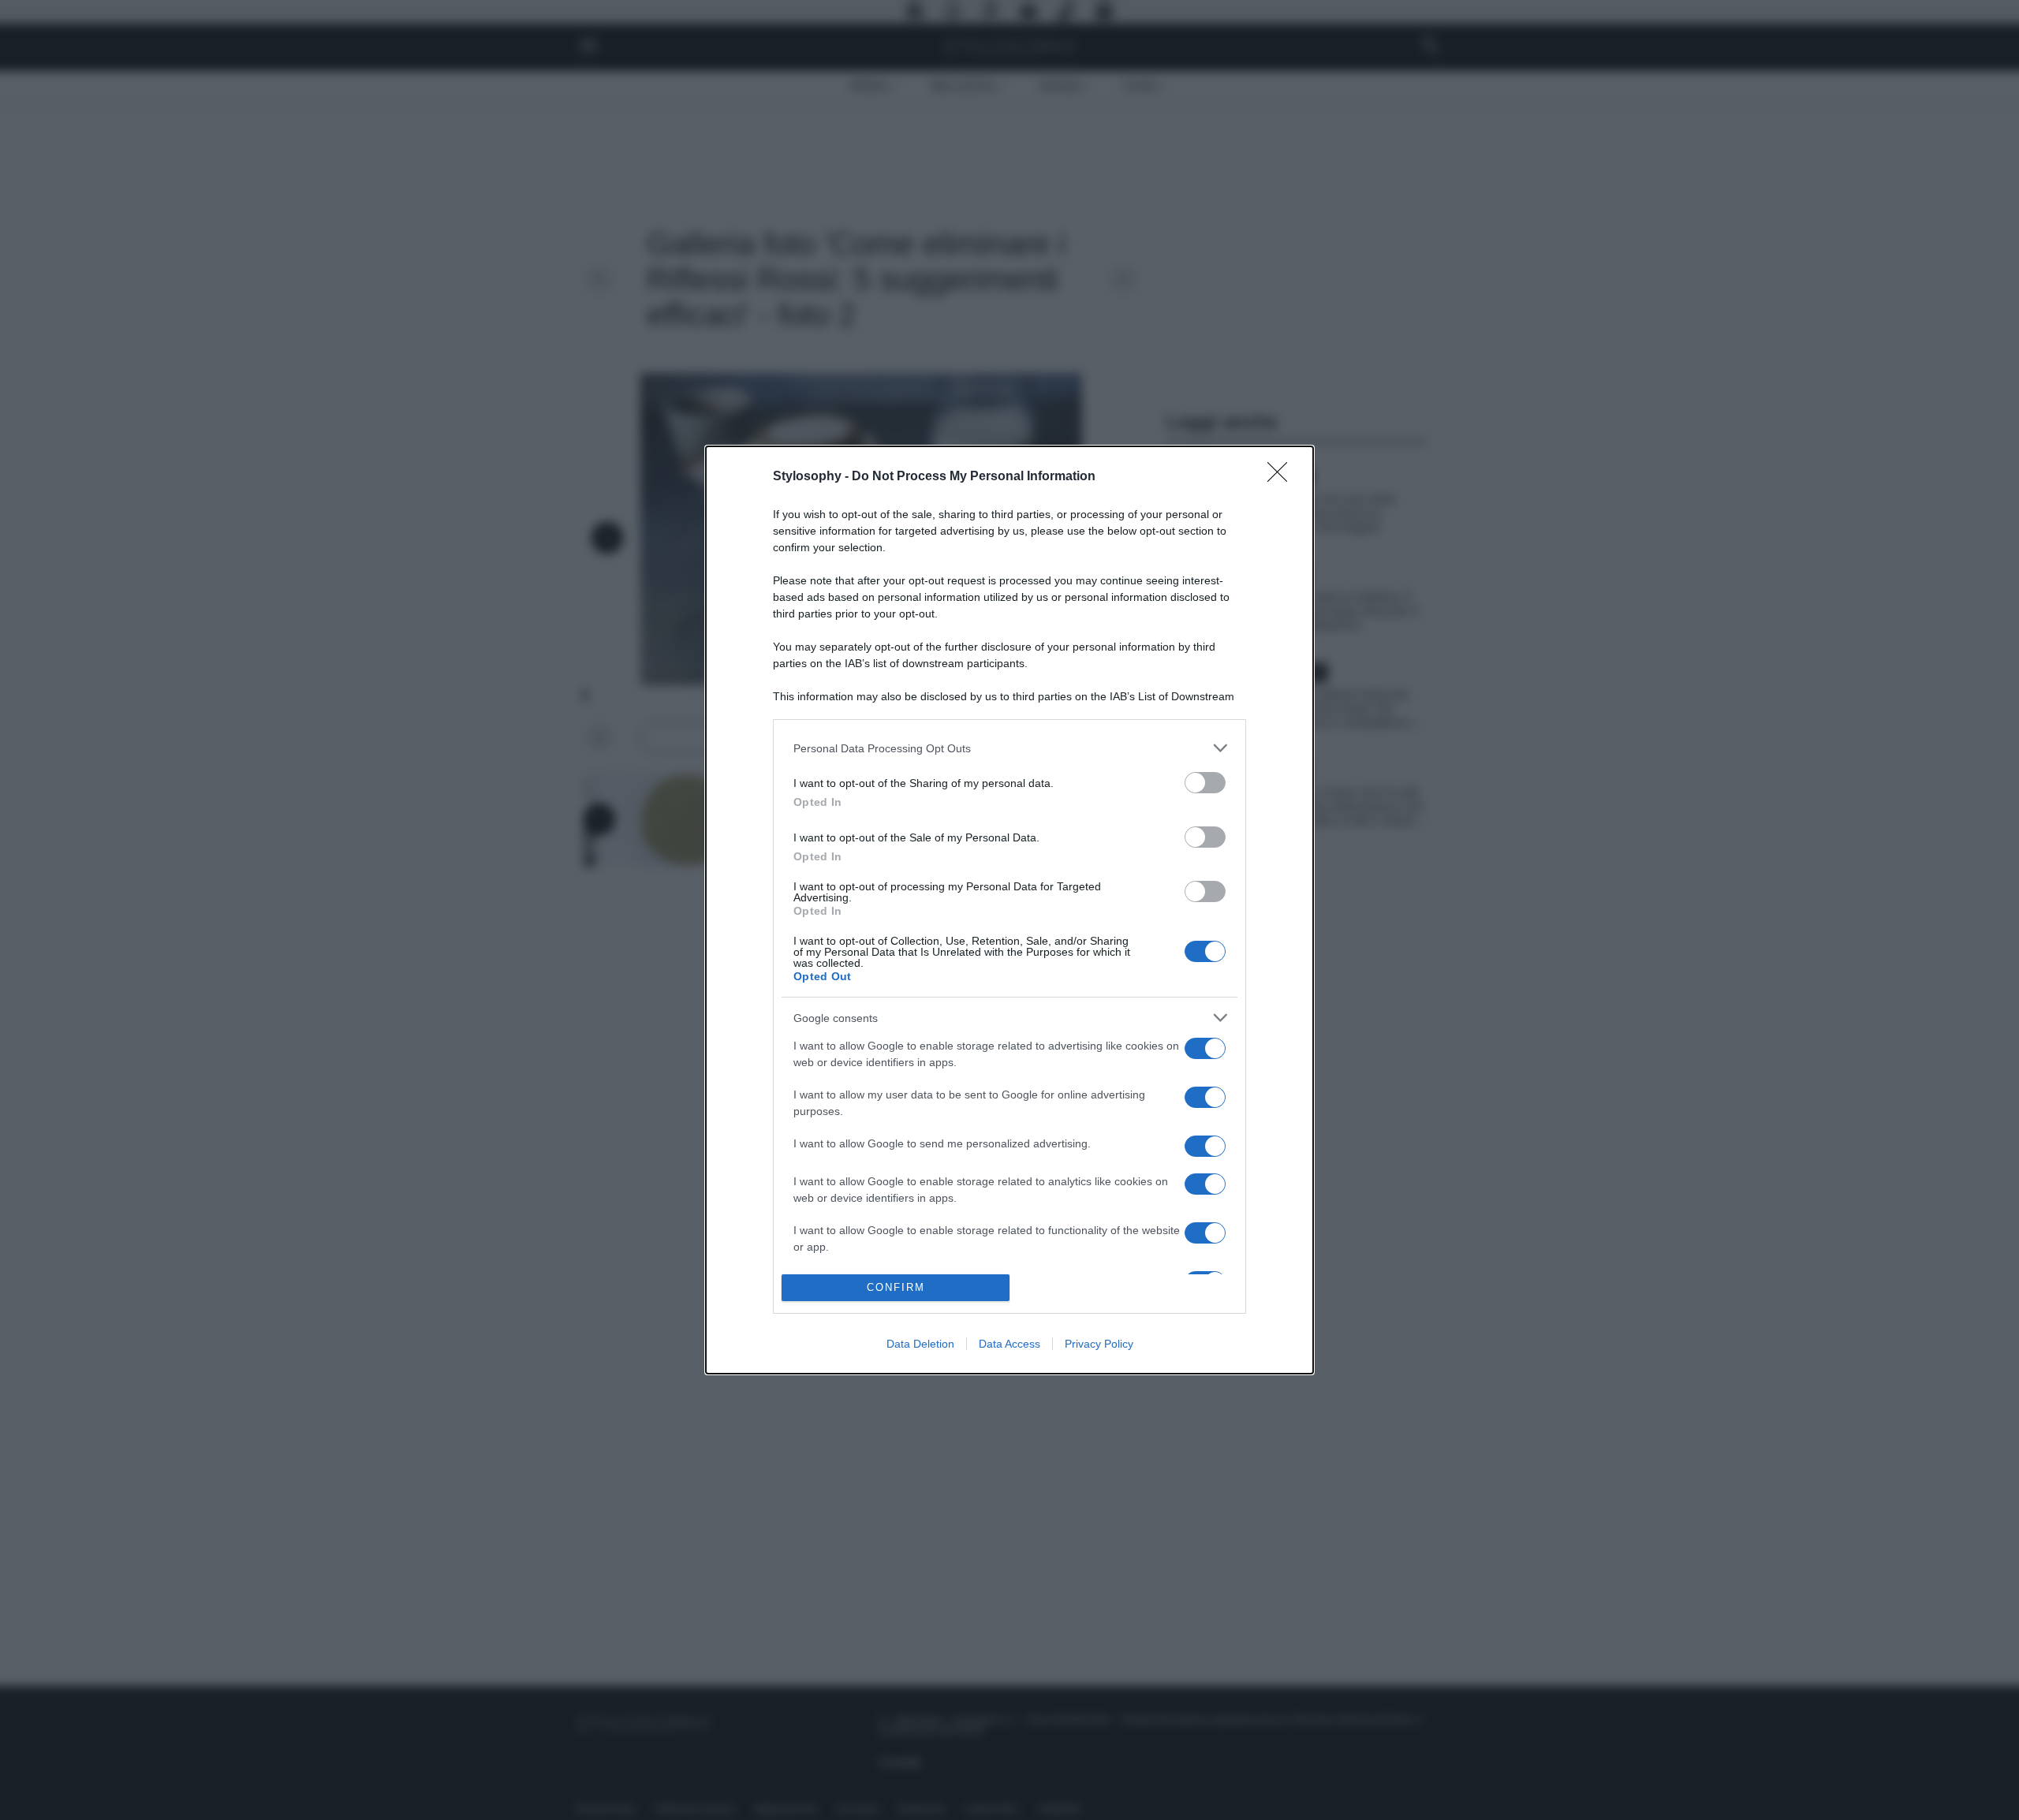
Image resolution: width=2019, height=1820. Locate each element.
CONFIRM (896, 1287)
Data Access (1009, 1344)
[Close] (1282, 477)
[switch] (1205, 783)
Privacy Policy (1099, 1344)
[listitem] (1009, 748)
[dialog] (1009, 910)
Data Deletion (920, 1344)
